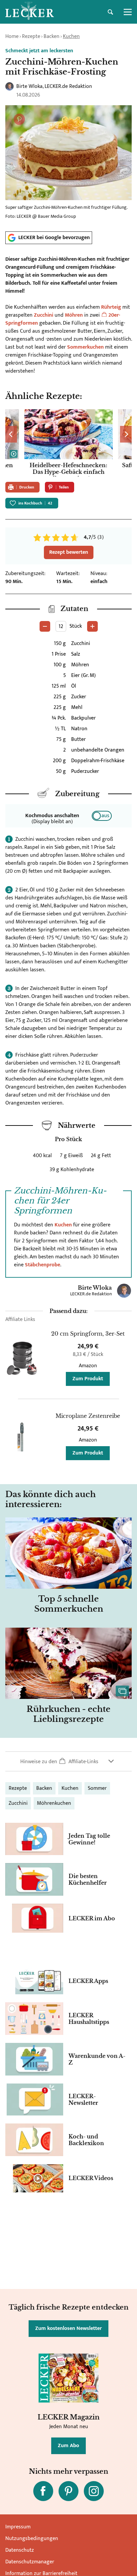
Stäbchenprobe (43, 1265)
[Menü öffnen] (128, 12)
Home (12, 36)
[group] (68, 443)
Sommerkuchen (85, 347)
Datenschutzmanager (30, 2562)
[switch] (102, 816)
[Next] (126, 434)
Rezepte (31, 36)
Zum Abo (68, 2446)
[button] (68, 1761)
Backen (52, 36)
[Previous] (11, 434)
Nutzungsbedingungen (32, 2539)
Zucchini (44, 315)
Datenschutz (20, 2550)
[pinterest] (68, 2491)
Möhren (74, 315)
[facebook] (43, 2491)
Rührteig (111, 307)
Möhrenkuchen (54, 1803)
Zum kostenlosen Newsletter (68, 2328)
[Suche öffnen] (110, 12)
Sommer (97, 1788)
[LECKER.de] (30, 12)
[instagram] (94, 2491)
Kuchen (71, 36)
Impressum (18, 2527)
